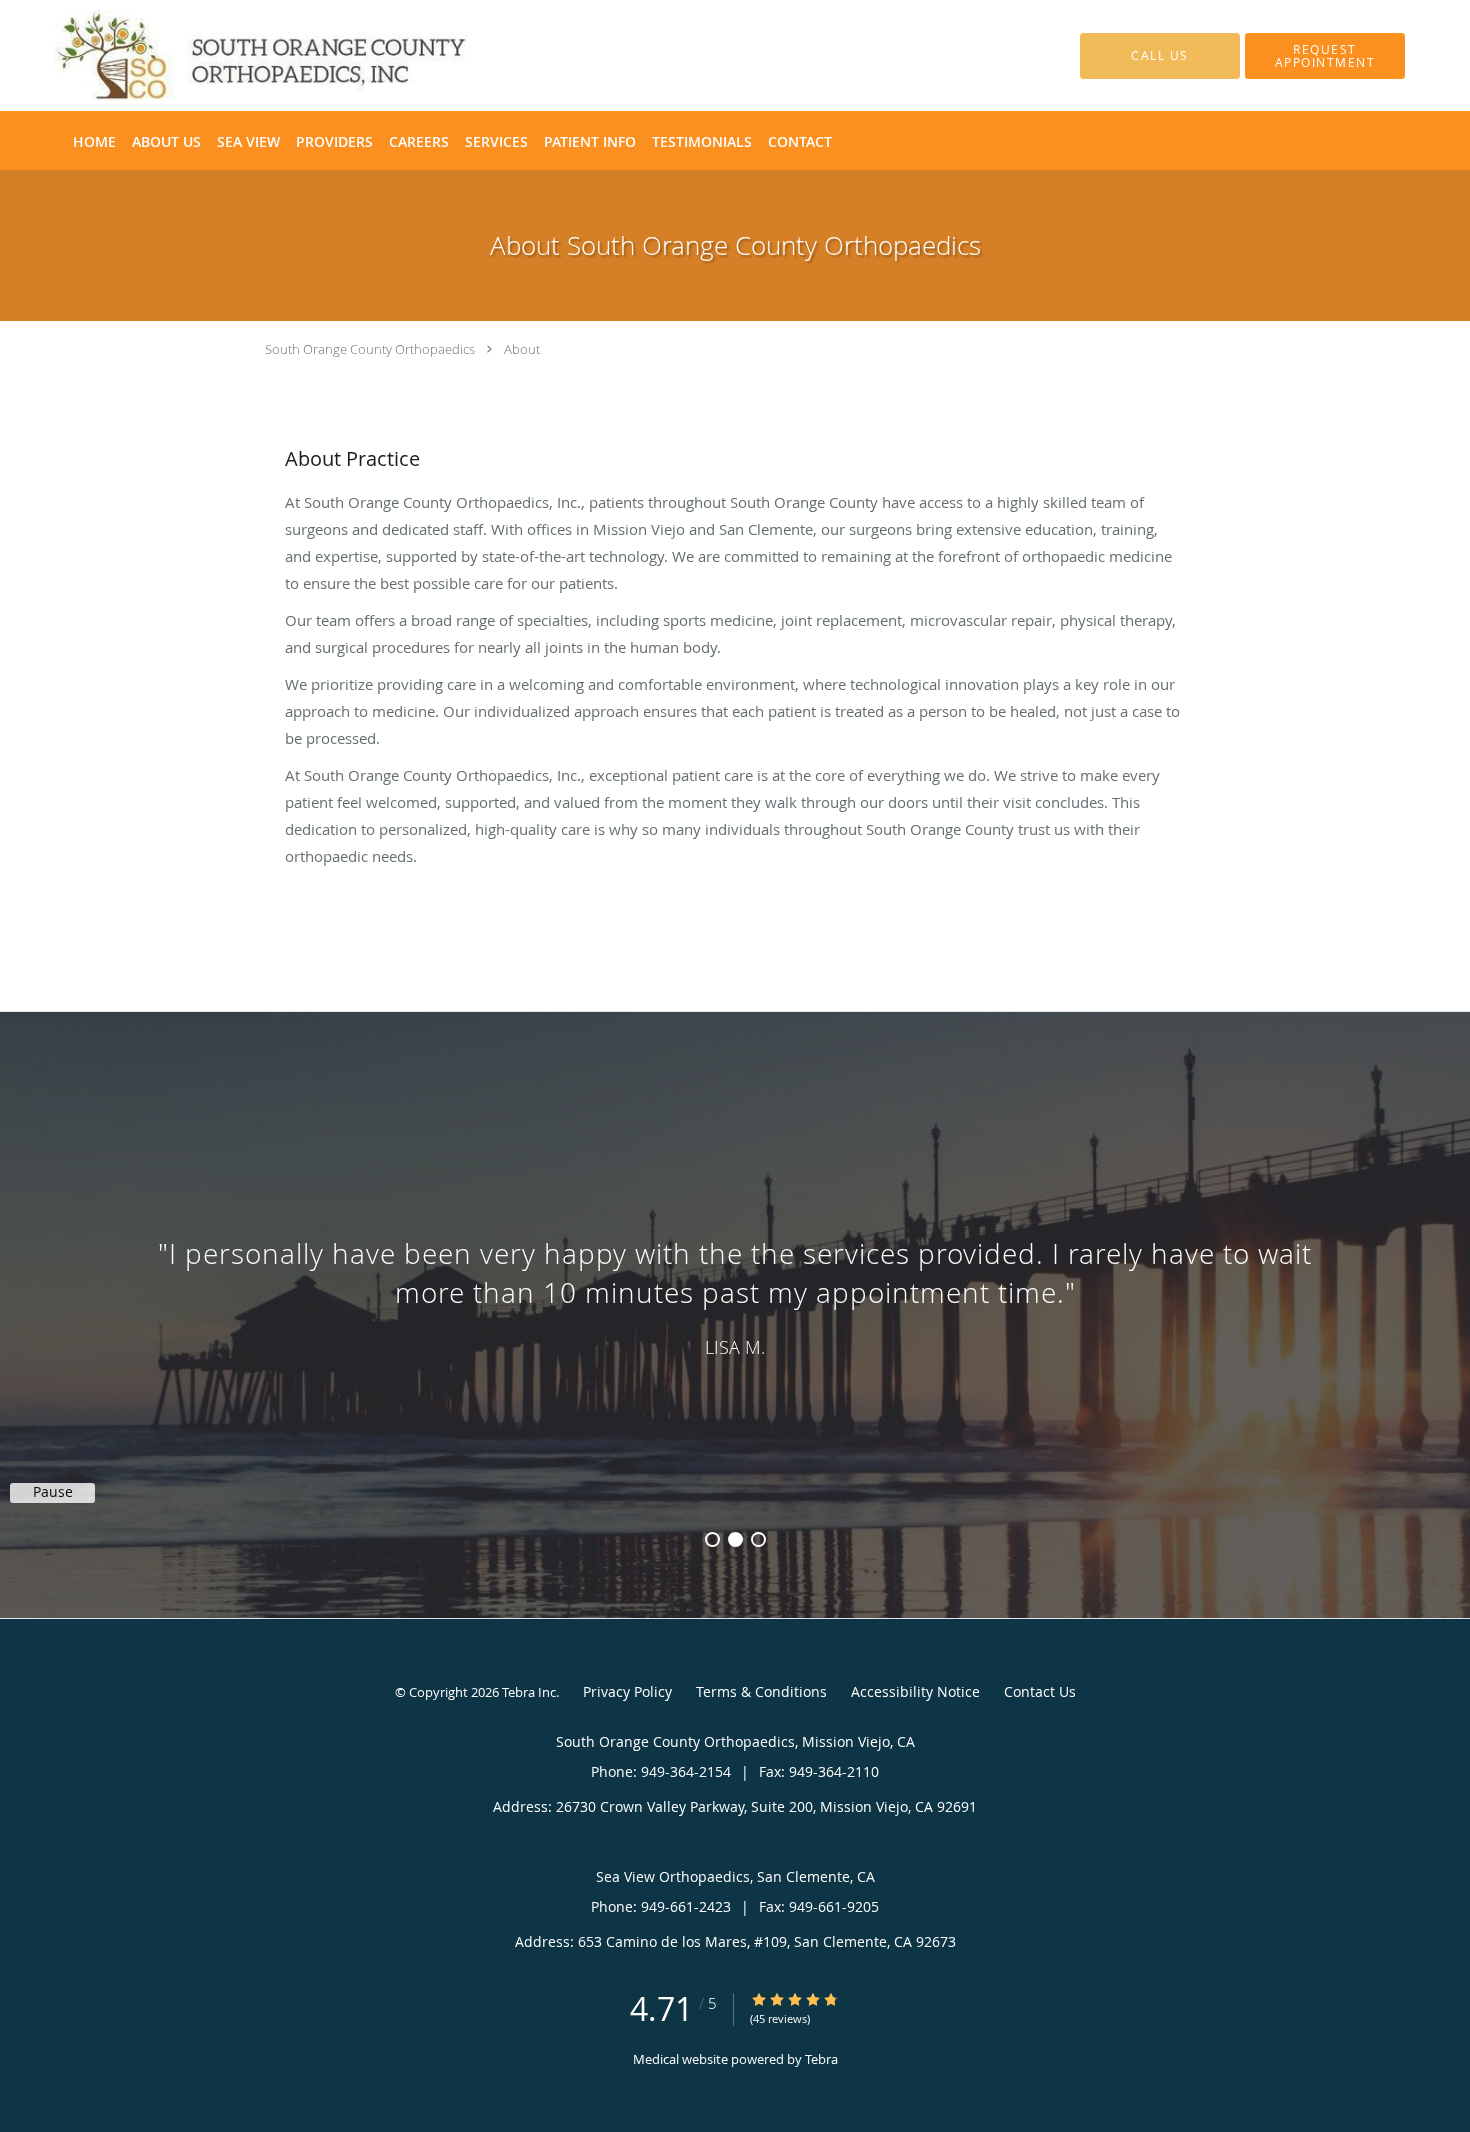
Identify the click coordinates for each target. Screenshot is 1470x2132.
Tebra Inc (529, 1692)
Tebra (821, 2059)
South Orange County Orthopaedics (370, 349)
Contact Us (1040, 1691)
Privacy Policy (627, 1691)
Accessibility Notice (915, 1691)
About (522, 349)
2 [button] (735, 1539)
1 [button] (712, 1539)
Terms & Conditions (761, 1691)
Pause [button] (53, 1492)
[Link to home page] (231, 55)
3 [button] (758, 1539)
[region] (735, 1295)
